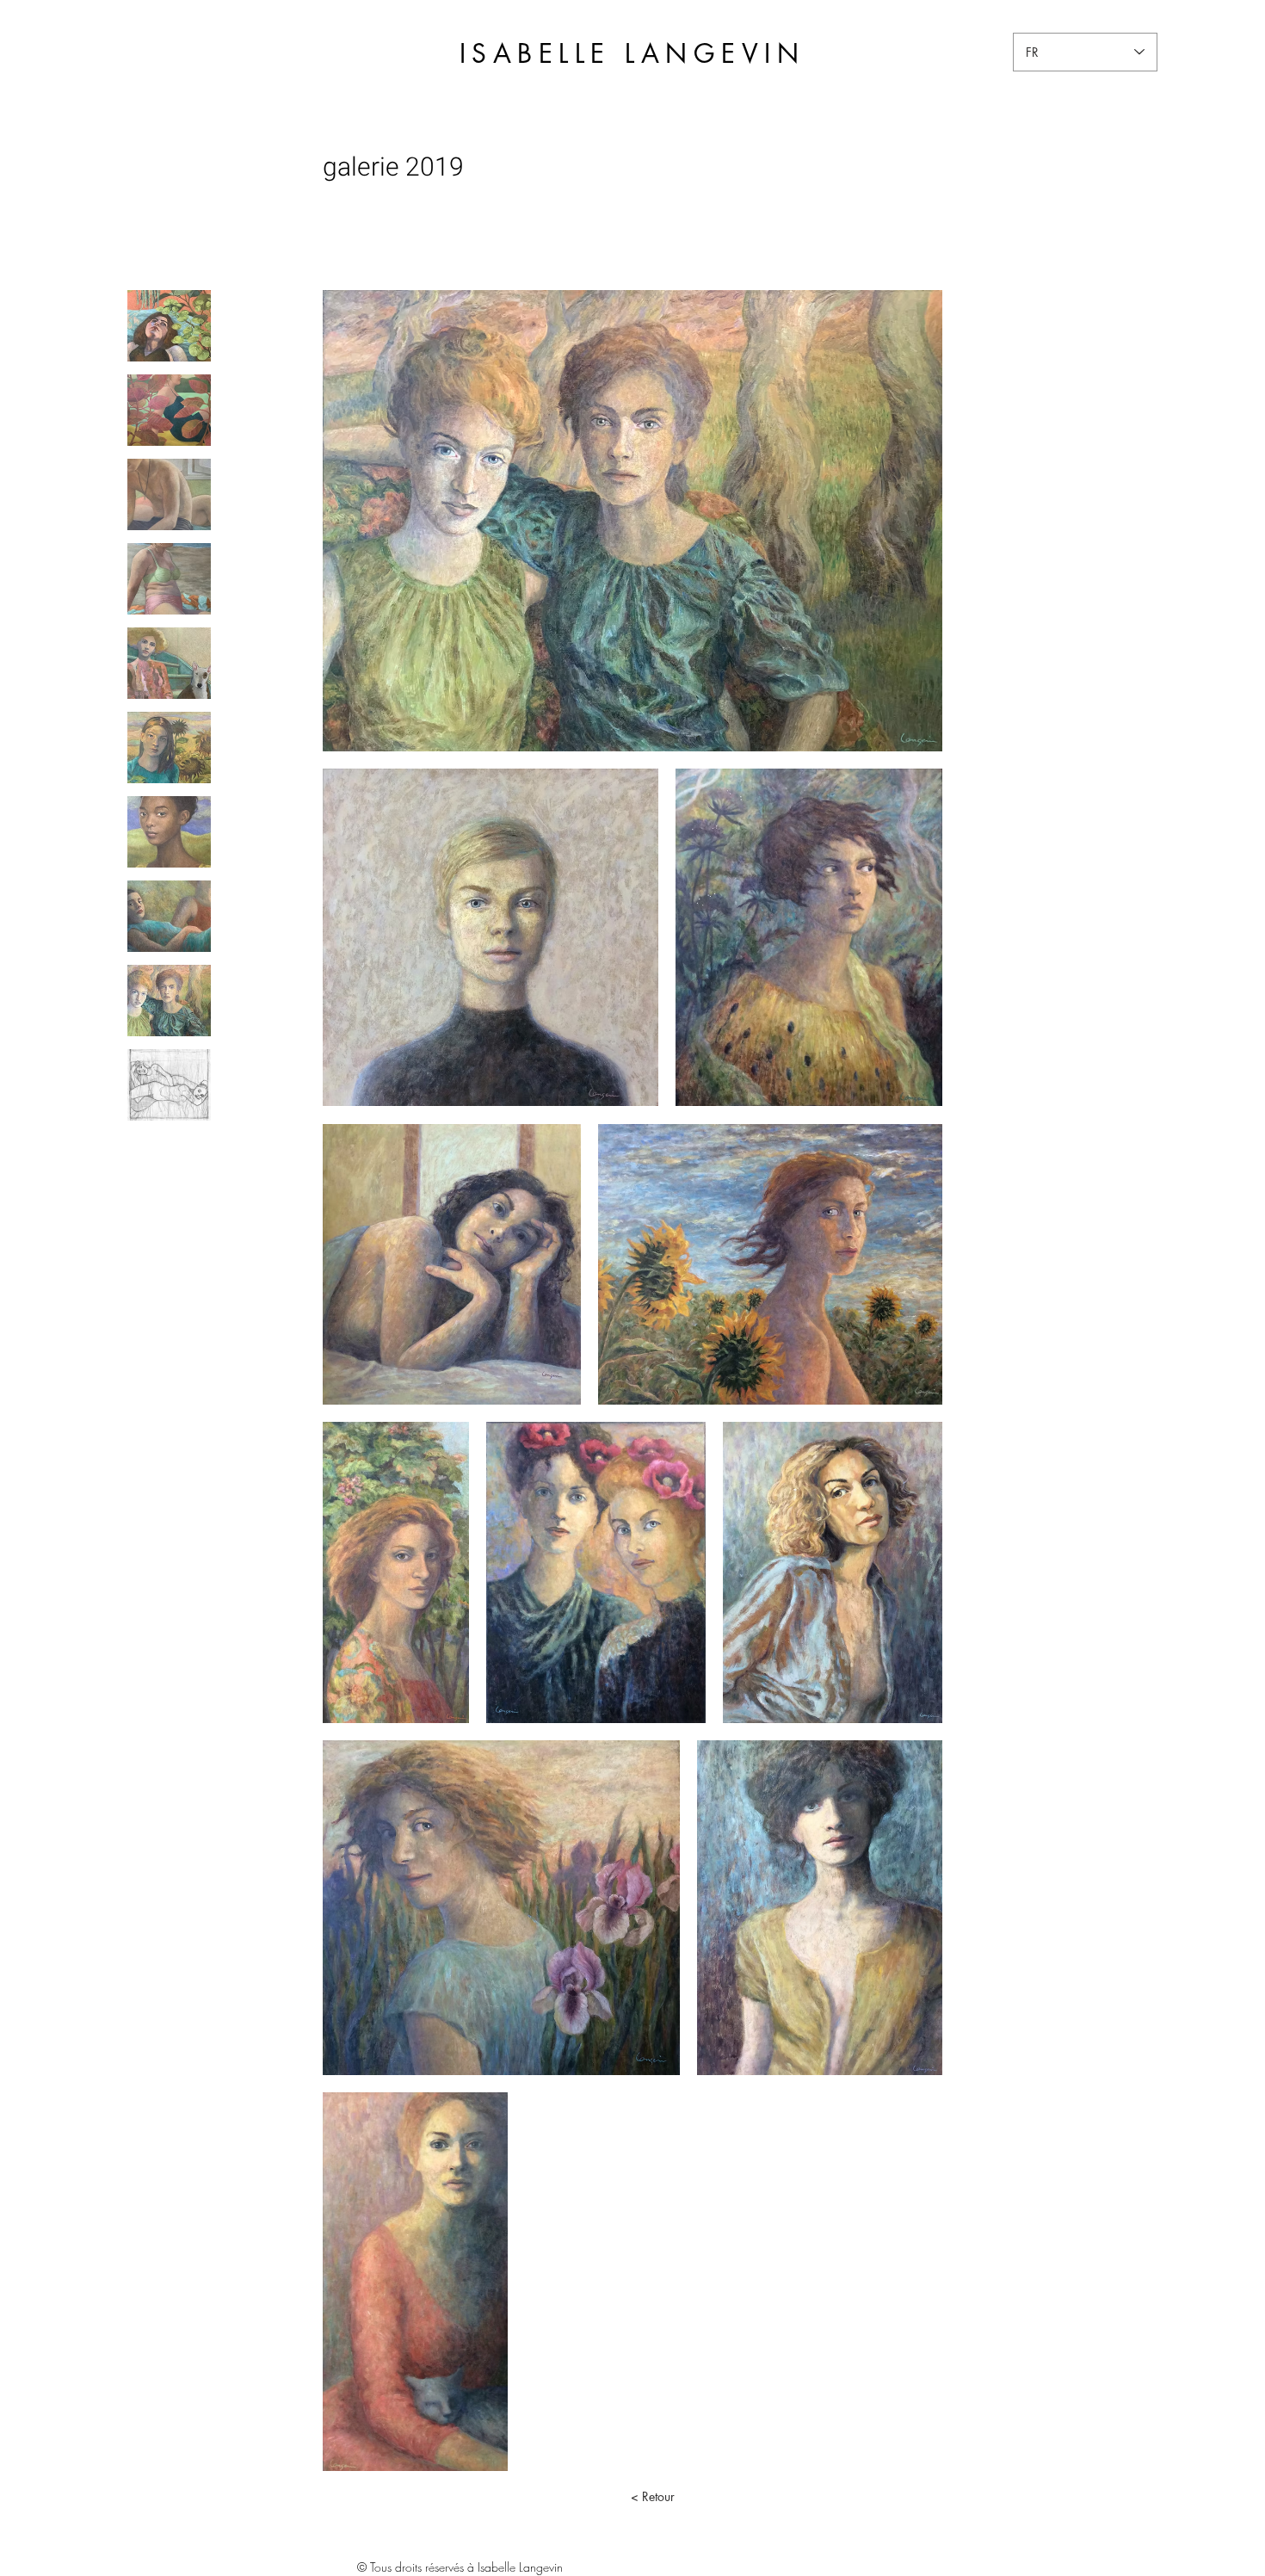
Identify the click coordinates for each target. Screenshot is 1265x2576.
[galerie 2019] (169, 1001)
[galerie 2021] (169, 832)
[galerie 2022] (169, 747)
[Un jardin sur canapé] (169, 326)
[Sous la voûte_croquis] (169, 1085)
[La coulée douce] (169, 410)
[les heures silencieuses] (169, 663)
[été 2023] (169, 579)
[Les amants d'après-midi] (169, 494)
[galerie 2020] (169, 916)
